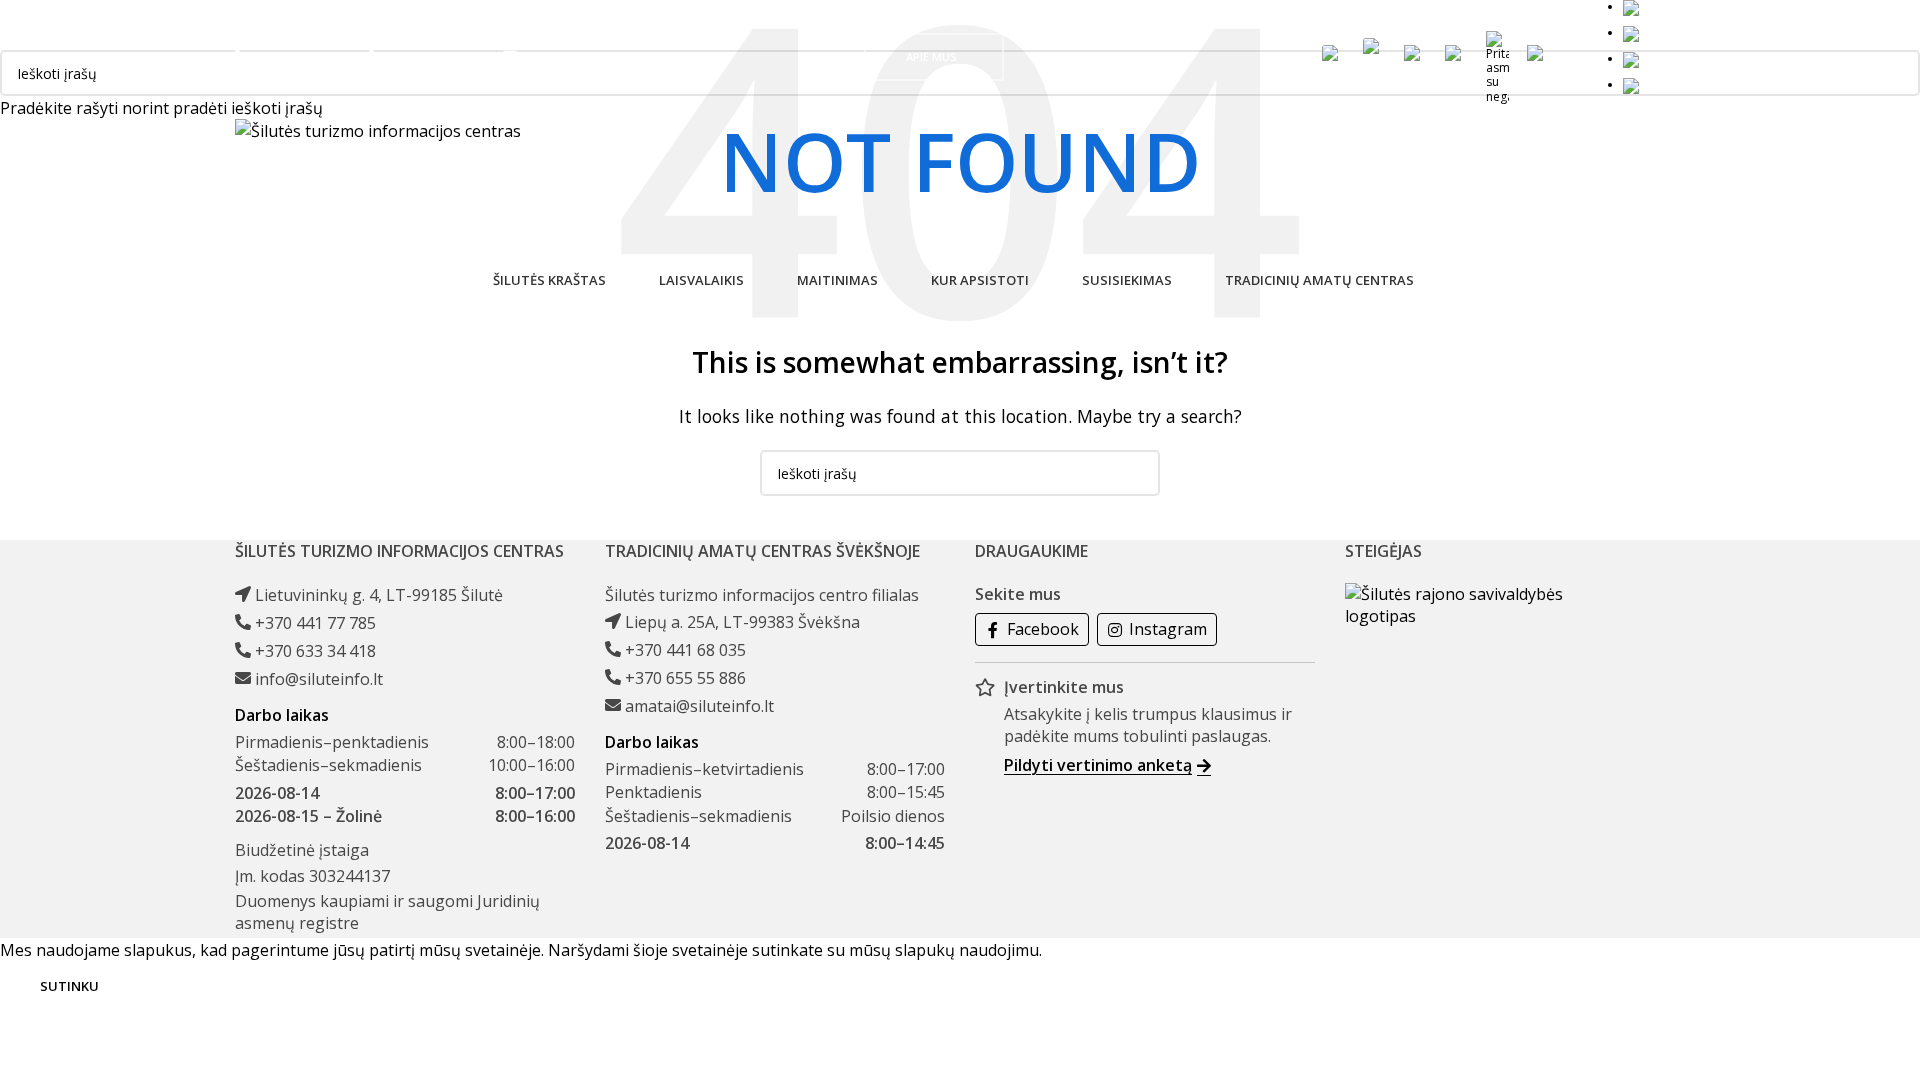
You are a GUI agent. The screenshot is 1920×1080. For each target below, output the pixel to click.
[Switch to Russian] (1652, 84)
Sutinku (69, 986)
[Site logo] (378, 130)
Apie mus (931, 56)
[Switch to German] (1654, 58)
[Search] (1578, 57)
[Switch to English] (1650, 32)
